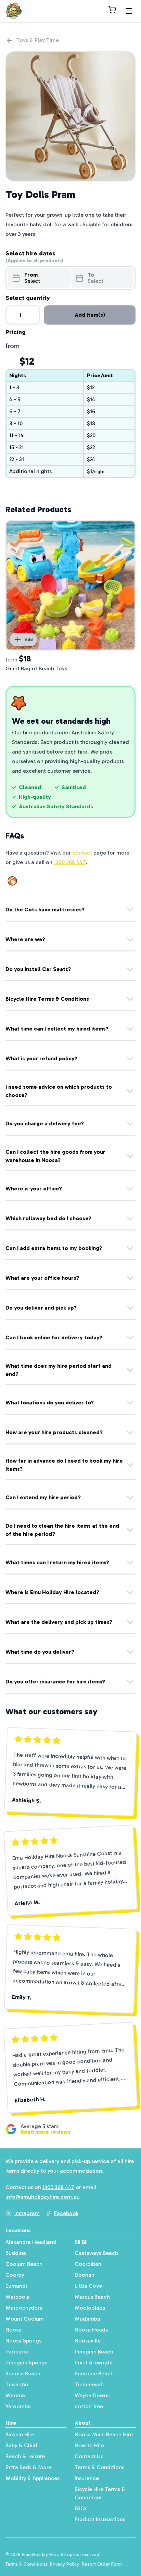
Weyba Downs (92, 2395)
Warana (15, 2395)
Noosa (14, 2330)
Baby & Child (21, 2445)
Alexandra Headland (31, 2242)
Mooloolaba (90, 2308)
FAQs (81, 2508)
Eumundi (16, 2286)
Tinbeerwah (89, 2384)
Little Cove (88, 2286)
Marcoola (18, 2297)
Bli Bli (81, 2242)
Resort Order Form (102, 2564)
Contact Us (89, 2456)
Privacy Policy (65, 2564)
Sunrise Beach (23, 2373)
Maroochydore (24, 2308)
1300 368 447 (70, 862)
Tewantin (17, 2384)
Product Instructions (100, 2519)
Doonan (85, 2275)
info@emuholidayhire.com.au (43, 2197)
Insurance (87, 2478)
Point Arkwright (94, 2363)
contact (82, 853)
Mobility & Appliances (33, 2478)
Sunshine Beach (94, 2373)
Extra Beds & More (28, 2467)
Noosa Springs (23, 2341)
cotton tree (89, 2406)
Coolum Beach (24, 2264)
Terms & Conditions (99, 2467)
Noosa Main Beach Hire (104, 2434)
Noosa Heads (91, 2330)
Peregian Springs (26, 2363)
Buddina (16, 2253)
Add (29, 640)
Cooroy (15, 2275)
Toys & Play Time (38, 40)
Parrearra (17, 2352)
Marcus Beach (92, 2297)
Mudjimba (87, 2319)
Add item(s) (90, 315)
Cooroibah (88, 2264)
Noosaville (88, 2341)
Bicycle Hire (20, 2434)
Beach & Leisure (25, 2456)
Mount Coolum (25, 2319)
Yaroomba (18, 2406)
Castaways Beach (96, 2253)
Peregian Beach (94, 2352)
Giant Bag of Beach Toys (36, 668)
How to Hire (89, 2445)
